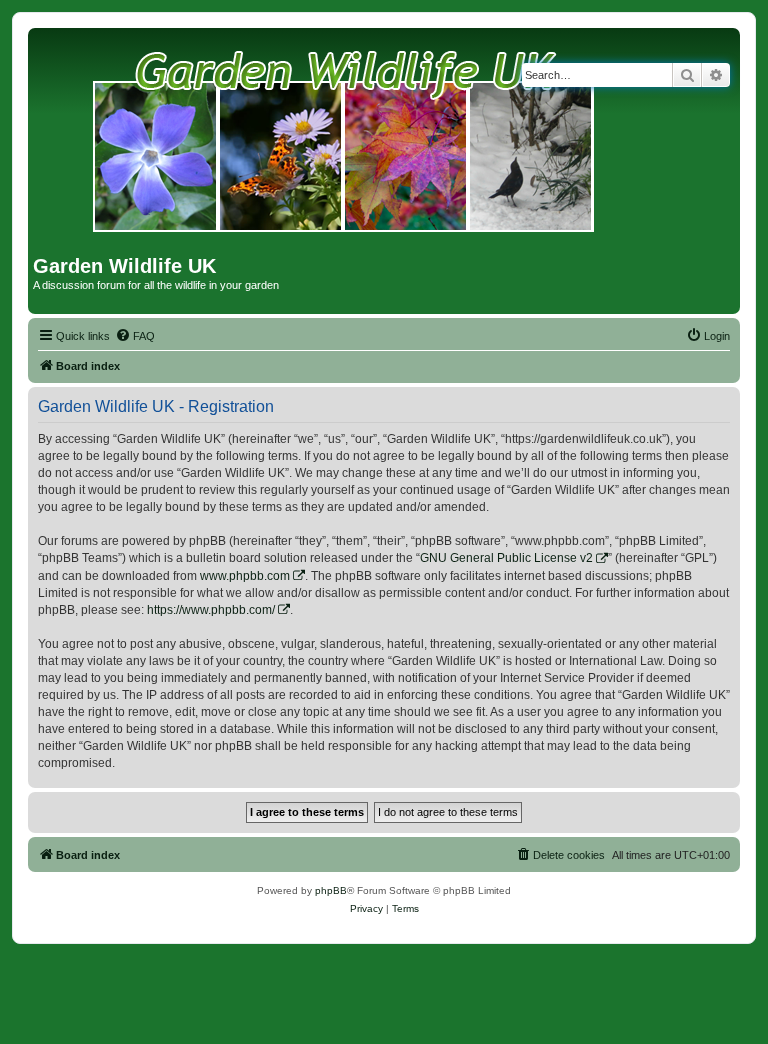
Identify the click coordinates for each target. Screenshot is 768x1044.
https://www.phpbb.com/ (211, 610)
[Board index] (344, 144)
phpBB (331, 890)
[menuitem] (135, 336)
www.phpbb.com (245, 576)
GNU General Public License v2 (506, 558)
